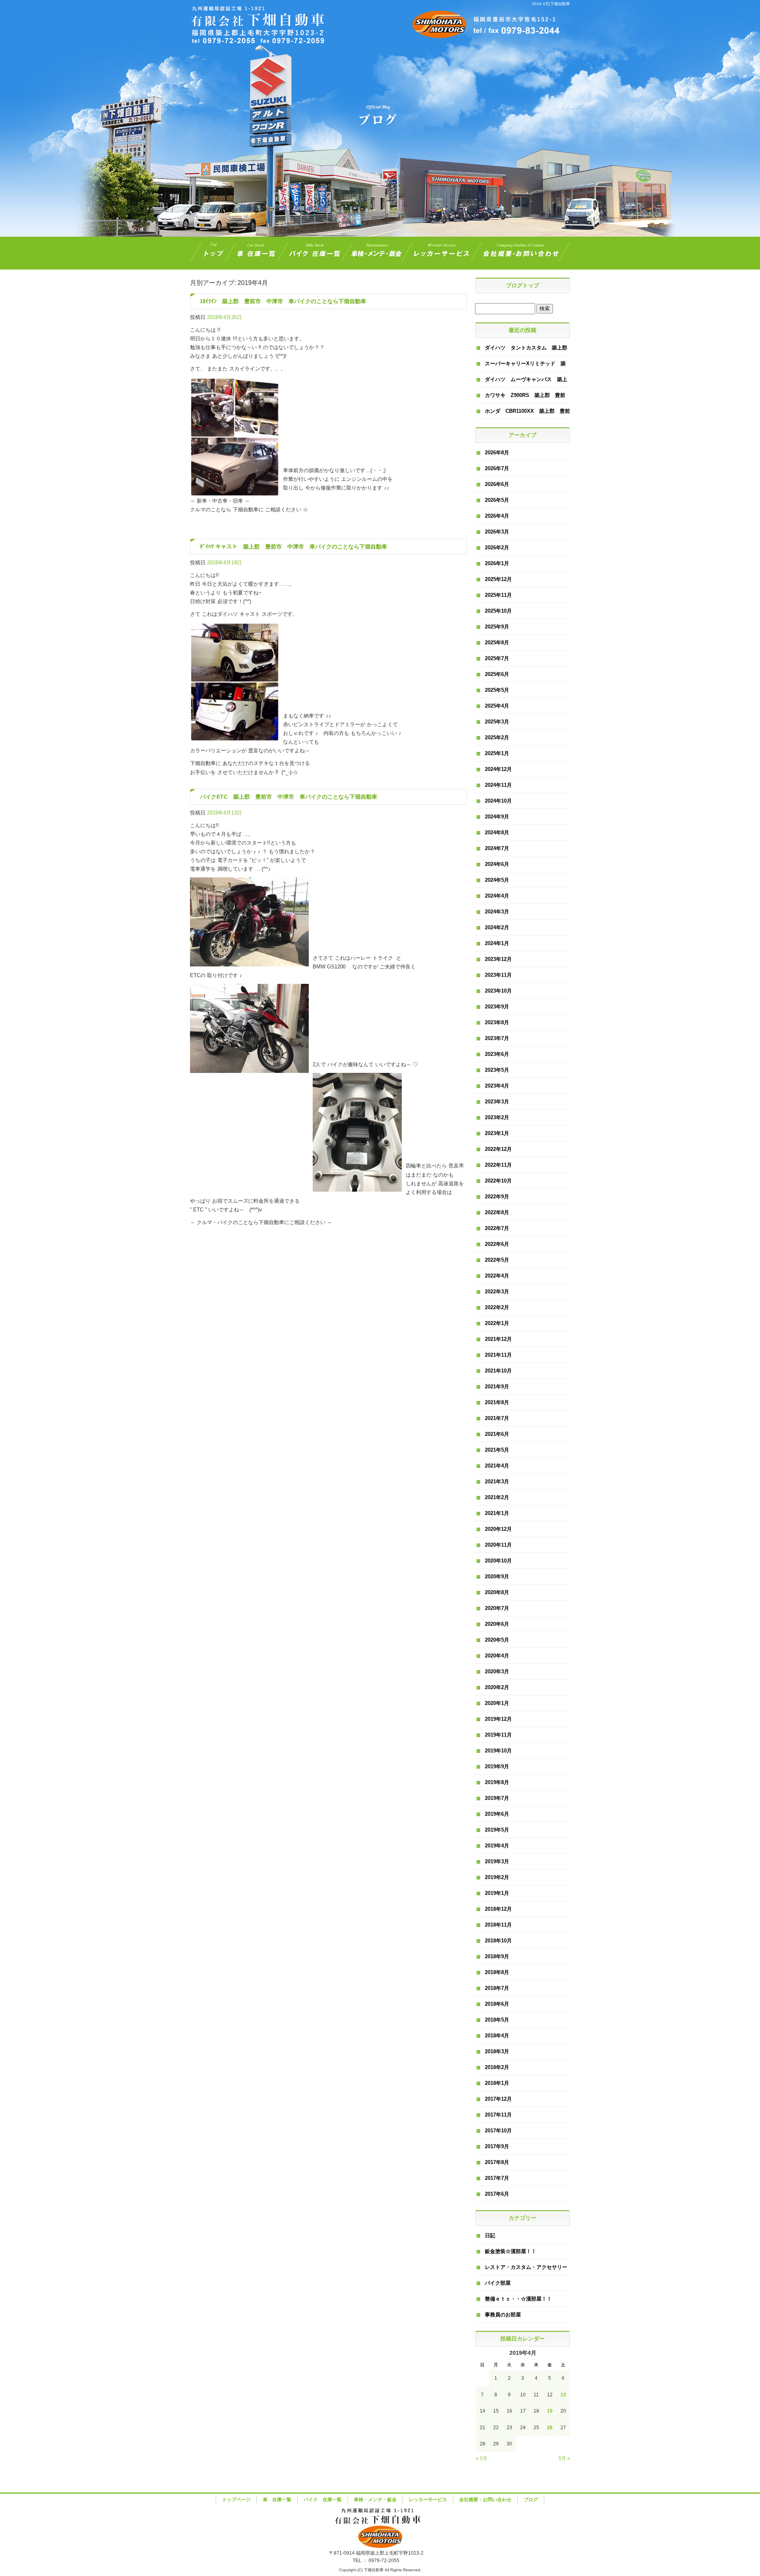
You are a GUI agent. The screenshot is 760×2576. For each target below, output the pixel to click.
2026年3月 (497, 532)
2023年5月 (497, 1070)
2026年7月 (497, 468)
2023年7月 (497, 1038)
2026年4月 (497, 516)
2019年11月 (498, 1735)
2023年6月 (497, 1054)
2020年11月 (498, 1545)
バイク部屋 (498, 2283)
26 (550, 2428)
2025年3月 (497, 722)
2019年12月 (498, 1719)
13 (563, 2395)
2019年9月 (497, 1766)
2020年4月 (497, 1656)
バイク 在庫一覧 (315, 253)
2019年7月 (497, 1798)
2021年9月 (497, 1387)
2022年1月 (497, 1323)
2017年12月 (498, 2099)
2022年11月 (498, 1165)
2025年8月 (497, 643)
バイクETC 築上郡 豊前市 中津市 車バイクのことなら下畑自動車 (289, 797)
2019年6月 (497, 1814)
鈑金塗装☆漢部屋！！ (511, 2251)
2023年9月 (497, 1007)
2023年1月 (497, 1133)
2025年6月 (497, 674)
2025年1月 (497, 753)
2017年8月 (497, 2162)
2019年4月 (497, 1846)
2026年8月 (497, 453)
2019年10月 (498, 1751)
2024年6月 (497, 864)
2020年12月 (498, 1529)
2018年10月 (498, 1941)
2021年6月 (497, 1434)
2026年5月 (497, 500)
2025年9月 (497, 627)
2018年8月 (497, 1972)
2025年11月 (498, 595)
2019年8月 (497, 1782)
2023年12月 (498, 959)
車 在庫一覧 (257, 253)
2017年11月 (498, 2115)
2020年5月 (497, 1640)
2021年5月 (497, 1450)
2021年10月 (498, 1371)
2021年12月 (498, 1339)
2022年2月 (497, 1307)
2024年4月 (497, 896)
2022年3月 (497, 1292)
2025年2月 (497, 737)
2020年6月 (497, 1624)
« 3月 (482, 2458)
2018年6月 (497, 2004)
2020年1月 (497, 1703)
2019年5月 (497, 1830)
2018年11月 (498, 1925)
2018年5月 (497, 2020)
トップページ (211, 253)
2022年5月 (497, 1260)
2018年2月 (497, 2067)
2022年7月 (497, 1228)
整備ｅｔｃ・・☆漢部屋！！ (518, 2299)
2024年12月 (498, 769)
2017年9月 (497, 2146)
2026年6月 (497, 484)
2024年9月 (497, 817)
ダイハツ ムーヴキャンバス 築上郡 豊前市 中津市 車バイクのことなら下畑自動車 (526, 382)
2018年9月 (497, 1956)
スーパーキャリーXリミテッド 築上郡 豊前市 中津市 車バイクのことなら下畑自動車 (526, 366)
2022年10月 (498, 1181)
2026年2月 (497, 548)
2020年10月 (498, 1561)
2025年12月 (498, 579)
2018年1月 (497, 2083)
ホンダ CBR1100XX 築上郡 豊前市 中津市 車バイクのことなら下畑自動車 (527, 414)
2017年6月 (497, 2194)
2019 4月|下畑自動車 (551, 4)
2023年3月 (497, 1102)
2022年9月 (497, 1197)
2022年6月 (497, 1244)
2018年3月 (497, 2051)
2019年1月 (497, 1893)
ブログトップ (522, 285)
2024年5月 (497, 880)
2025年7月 (497, 658)
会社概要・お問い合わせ (523, 253)
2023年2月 (497, 1117)
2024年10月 (498, 801)
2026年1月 (497, 563)
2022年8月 (497, 1212)
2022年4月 (497, 1276)
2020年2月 (497, 1687)
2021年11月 (498, 1355)
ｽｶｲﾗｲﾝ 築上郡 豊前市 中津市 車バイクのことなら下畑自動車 (283, 301)
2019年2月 (497, 1877)
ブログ (531, 2500)
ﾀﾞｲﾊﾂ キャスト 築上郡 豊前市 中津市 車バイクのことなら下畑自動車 (294, 547)
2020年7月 (497, 1608)
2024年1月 (497, 943)
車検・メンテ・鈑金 (377, 253)
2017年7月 (497, 2178)
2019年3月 (497, 1861)
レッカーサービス (442, 253)
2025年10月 (498, 611)
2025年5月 (497, 690)
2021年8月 (497, 1402)
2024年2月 (497, 927)
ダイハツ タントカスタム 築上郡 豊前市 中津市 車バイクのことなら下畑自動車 (527, 350)
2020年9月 (497, 1577)
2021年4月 (497, 1466)
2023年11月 (498, 975)
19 (550, 2411)
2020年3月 (497, 1671)
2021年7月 (497, 1418)
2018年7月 (497, 1988)
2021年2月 (497, 1497)
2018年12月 (498, 1909)
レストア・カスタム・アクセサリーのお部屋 (526, 2270)
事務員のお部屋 (503, 2315)
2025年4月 (497, 706)
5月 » (564, 2458)
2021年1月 (497, 1513)
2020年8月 (497, 1592)
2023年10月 (498, 991)
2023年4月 (497, 1086)
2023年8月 (497, 1022)
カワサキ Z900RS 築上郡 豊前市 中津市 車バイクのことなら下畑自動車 (526, 398)
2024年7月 (497, 848)
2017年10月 (498, 2131)
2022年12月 (498, 1149)
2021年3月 (497, 1482)
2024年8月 (497, 832)
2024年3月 (497, 912)
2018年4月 (497, 2036)
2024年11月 (498, 785)
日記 (490, 2235)
